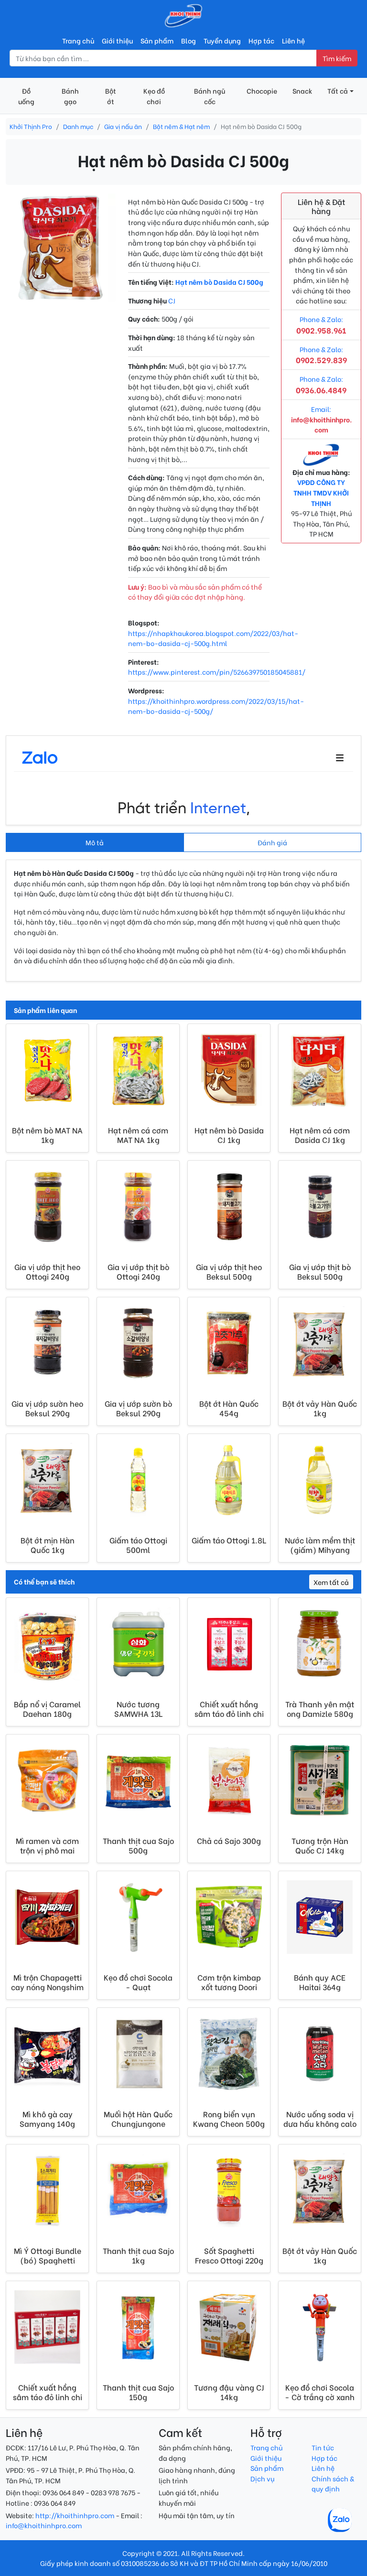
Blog (189, 40)
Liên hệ (293, 40)
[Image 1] (61, 290)
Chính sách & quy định (333, 2484)
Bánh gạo (70, 96)
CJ (172, 300)
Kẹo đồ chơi (154, 96)
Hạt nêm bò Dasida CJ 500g (219, 282)
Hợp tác (261, 40)
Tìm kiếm (337, 58)
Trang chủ (78, 40)
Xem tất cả (331, 1582)
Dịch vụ (262, 2478)
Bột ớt (111, 96)
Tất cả (338, 91)
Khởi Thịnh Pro (31, 126)
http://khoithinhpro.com (75, 2515)
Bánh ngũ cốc (210, 96)
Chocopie (262, 91)
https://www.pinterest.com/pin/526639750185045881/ (217, 672)
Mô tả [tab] (95, 842)
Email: (321, 419)
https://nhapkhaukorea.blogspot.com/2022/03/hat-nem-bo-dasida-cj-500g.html (213, 638)
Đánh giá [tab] (272, 842)
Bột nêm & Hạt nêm (181, 126)
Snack (302, 91)
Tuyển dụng (222, 40)
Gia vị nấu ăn (123, 126)
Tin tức (323, 2447)
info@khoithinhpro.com (44, 2525)
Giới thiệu (117, 40)
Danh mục (78, 126)
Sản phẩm (157, 40)
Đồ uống (26, 96)
